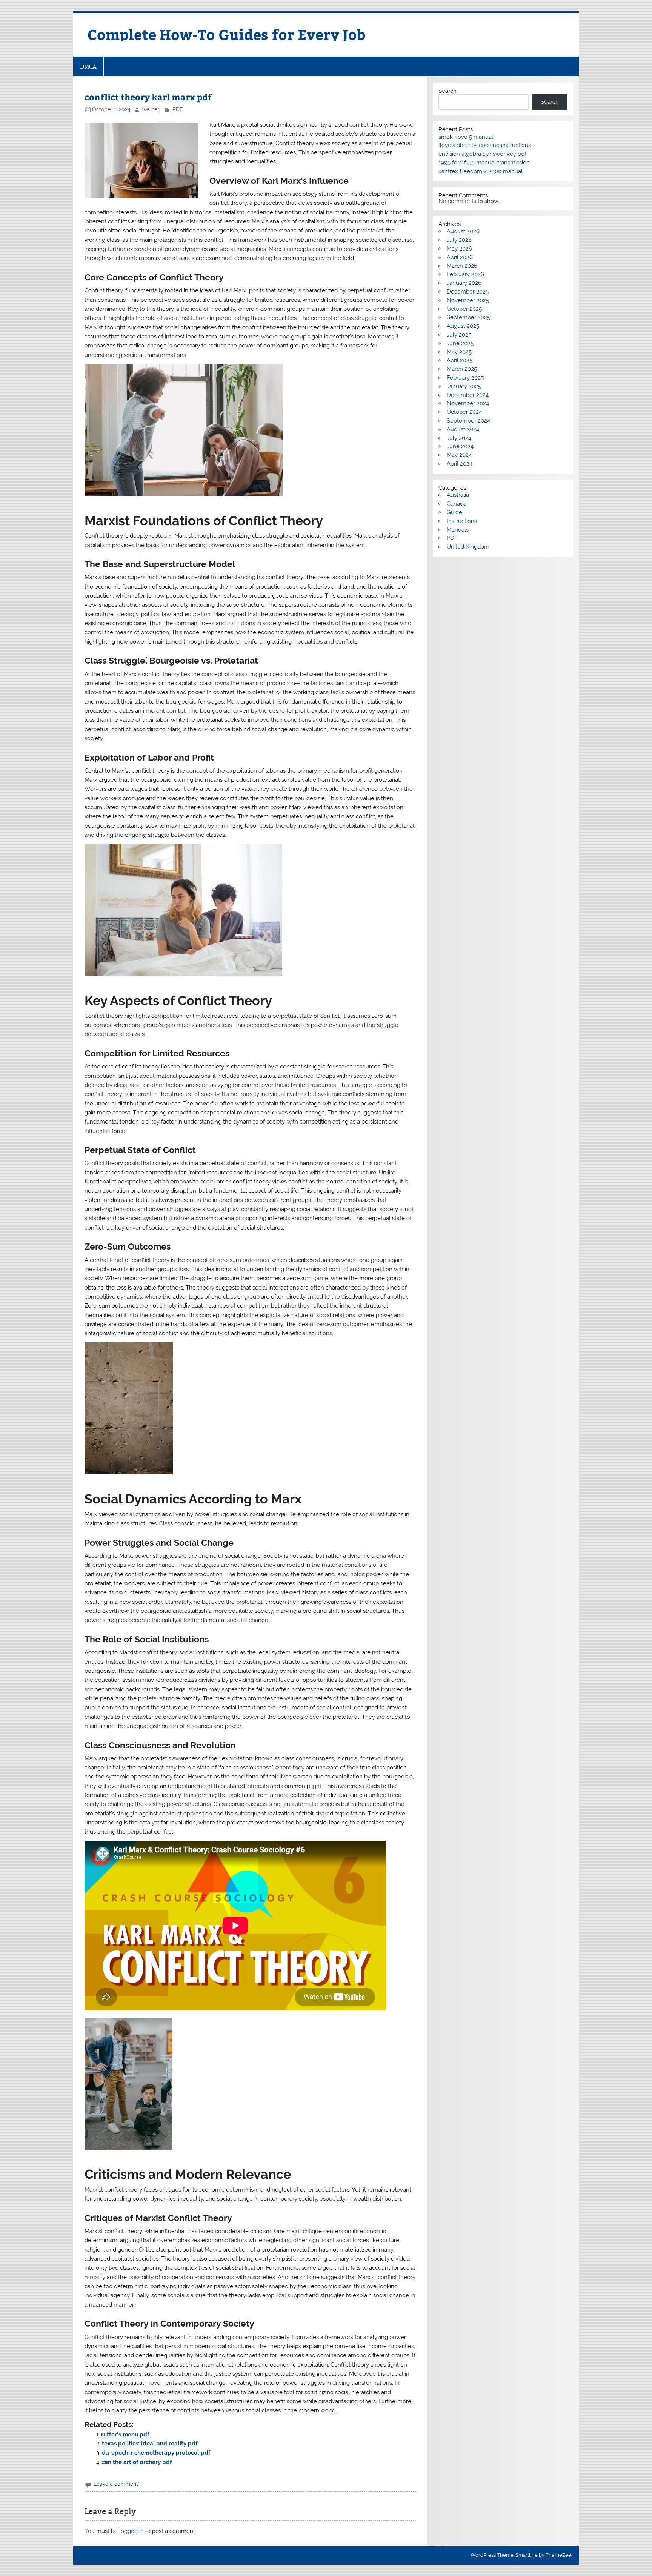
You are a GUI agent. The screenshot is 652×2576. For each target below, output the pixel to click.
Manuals (458, 530)
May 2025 (459, 352)
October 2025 (464, 309)
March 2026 (462, 266)
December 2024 (468, 395)
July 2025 (459, 335)
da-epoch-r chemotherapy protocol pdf (156, 2453)
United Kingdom (468, 547)
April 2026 (460, 257)
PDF (178, 109)
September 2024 (468, 421)
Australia (458, 495)
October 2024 (464, 412)
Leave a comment (116, 2484)
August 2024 (463, 429)
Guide (454, 512)
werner (151, 109)
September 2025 (468, 317)
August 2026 (463, 231)
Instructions (462, 521)
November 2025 (468, 300)
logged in (131, 2531)
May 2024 (459, 455)
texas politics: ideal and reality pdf (150, 2444)
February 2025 (465, 378)
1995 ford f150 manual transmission (484, 163)
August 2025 (463, 326)
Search (447, 91)
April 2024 (460, 464)
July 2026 (459, 240)
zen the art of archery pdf (137, 2462)
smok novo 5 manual (466, 137)
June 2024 (460, 446)
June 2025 (460, 343)
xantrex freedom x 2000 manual (481, 171)
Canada (457, 504)
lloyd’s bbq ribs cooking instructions (485, 145)
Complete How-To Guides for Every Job (227, 34)
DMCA (88, 67)
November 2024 (468, 403)
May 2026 (459, 249)
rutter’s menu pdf (125, 2435)
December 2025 (468, 292)
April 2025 (460, 360)
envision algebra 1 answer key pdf (482, 154)
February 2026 (465, 274)
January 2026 (464, 283)
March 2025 (462, 369)
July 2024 (459, 438)
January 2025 (464, 386)
